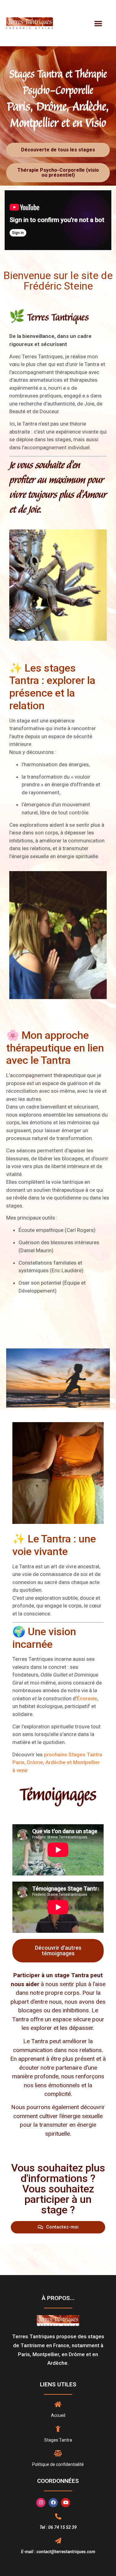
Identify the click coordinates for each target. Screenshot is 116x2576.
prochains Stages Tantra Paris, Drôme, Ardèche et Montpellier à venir (57, 1762)
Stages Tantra (58, 2440)
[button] (99, 23)
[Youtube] (66, 2503)
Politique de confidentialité (58, 2464)
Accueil (58, 2415)
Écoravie (87, 1698)
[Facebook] (53, 2503)
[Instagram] (41, 2503)
